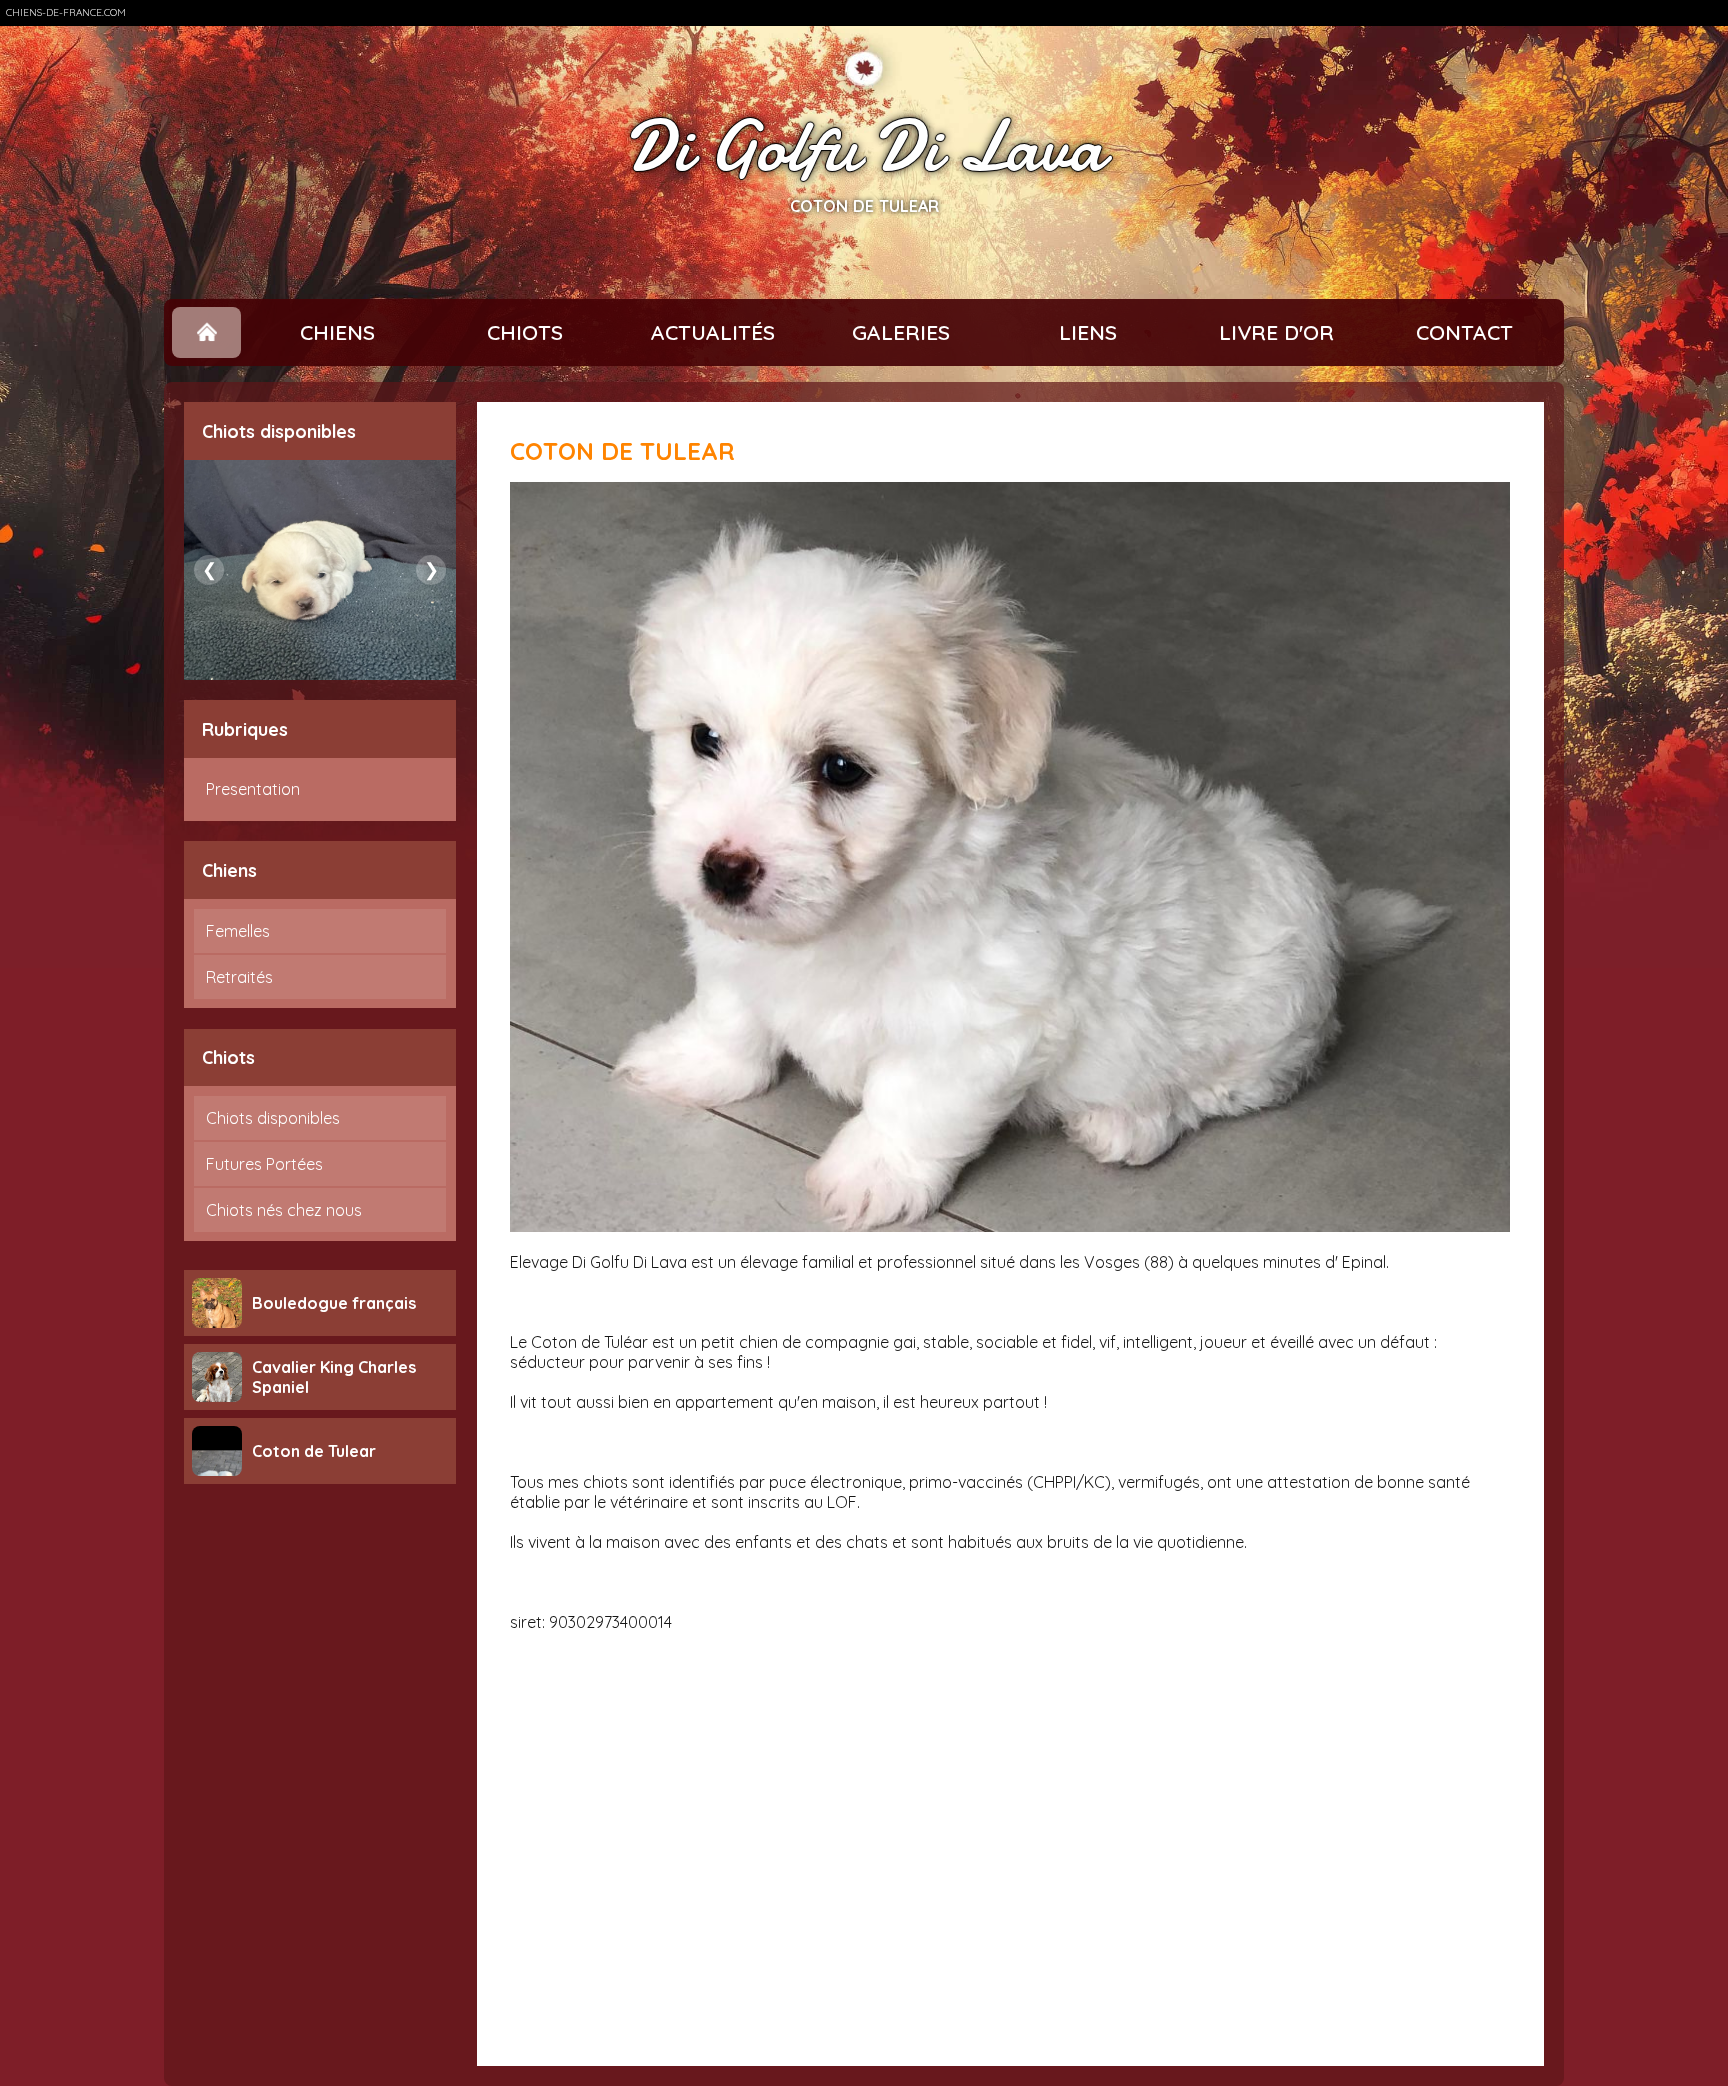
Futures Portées (264, 1164)
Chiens (337, 332)
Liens (1088, 332)
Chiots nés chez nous (284, 1210)
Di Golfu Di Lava (864, 147)
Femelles (238, 931)
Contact (1464, 332)
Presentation (253, 789)
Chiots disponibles (273, 1118)
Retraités (239, 977)
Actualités (713, 332)
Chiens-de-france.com (66, 12)
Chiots (525, 332)
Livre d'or (1276, 332)
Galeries (901, 332)
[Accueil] (206, 333)
